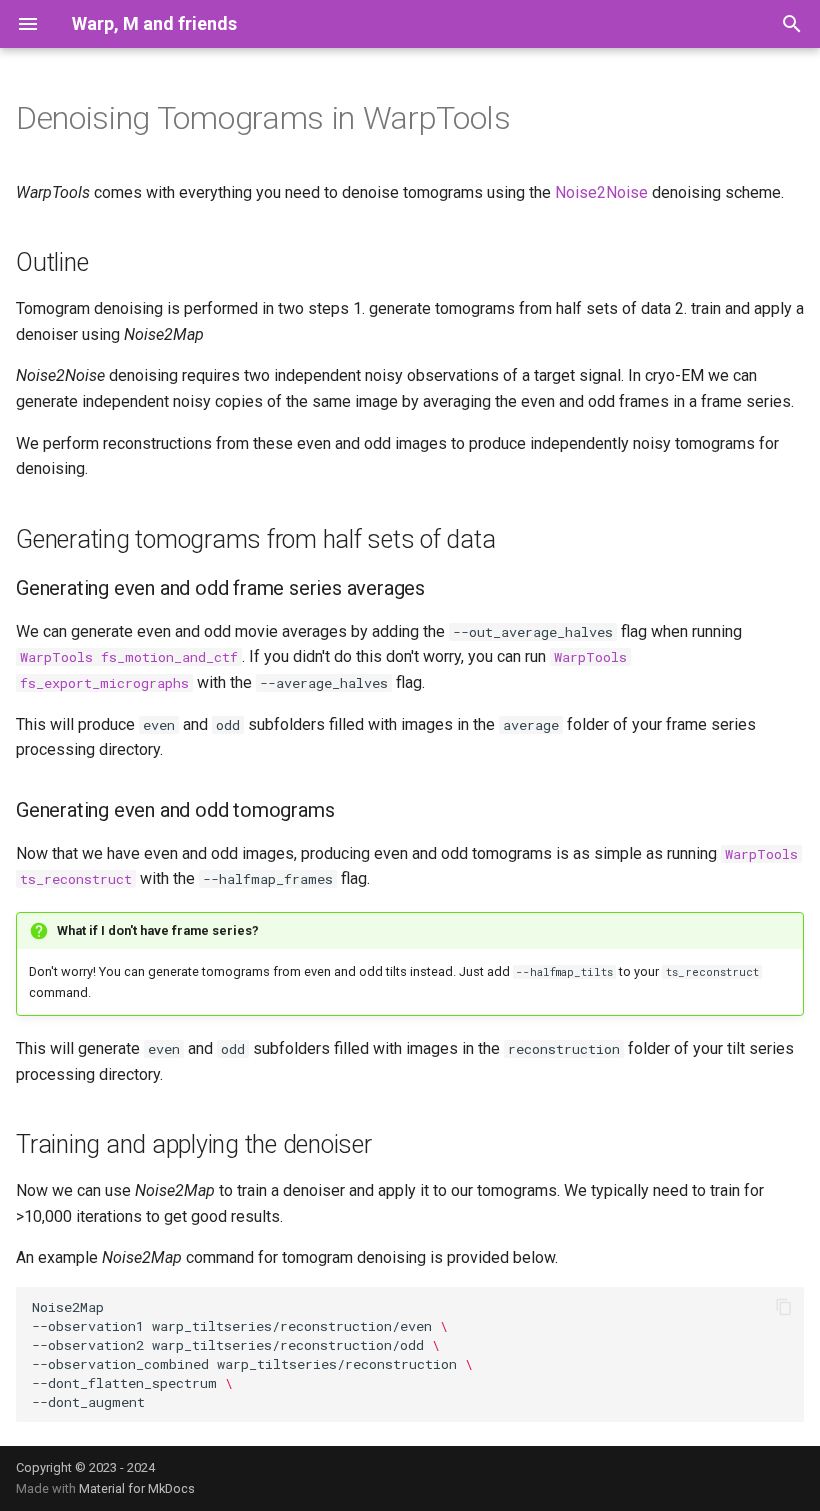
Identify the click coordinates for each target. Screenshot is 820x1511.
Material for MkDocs (137, 1488)
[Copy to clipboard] (784, 1307)
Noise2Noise (601, 192)
